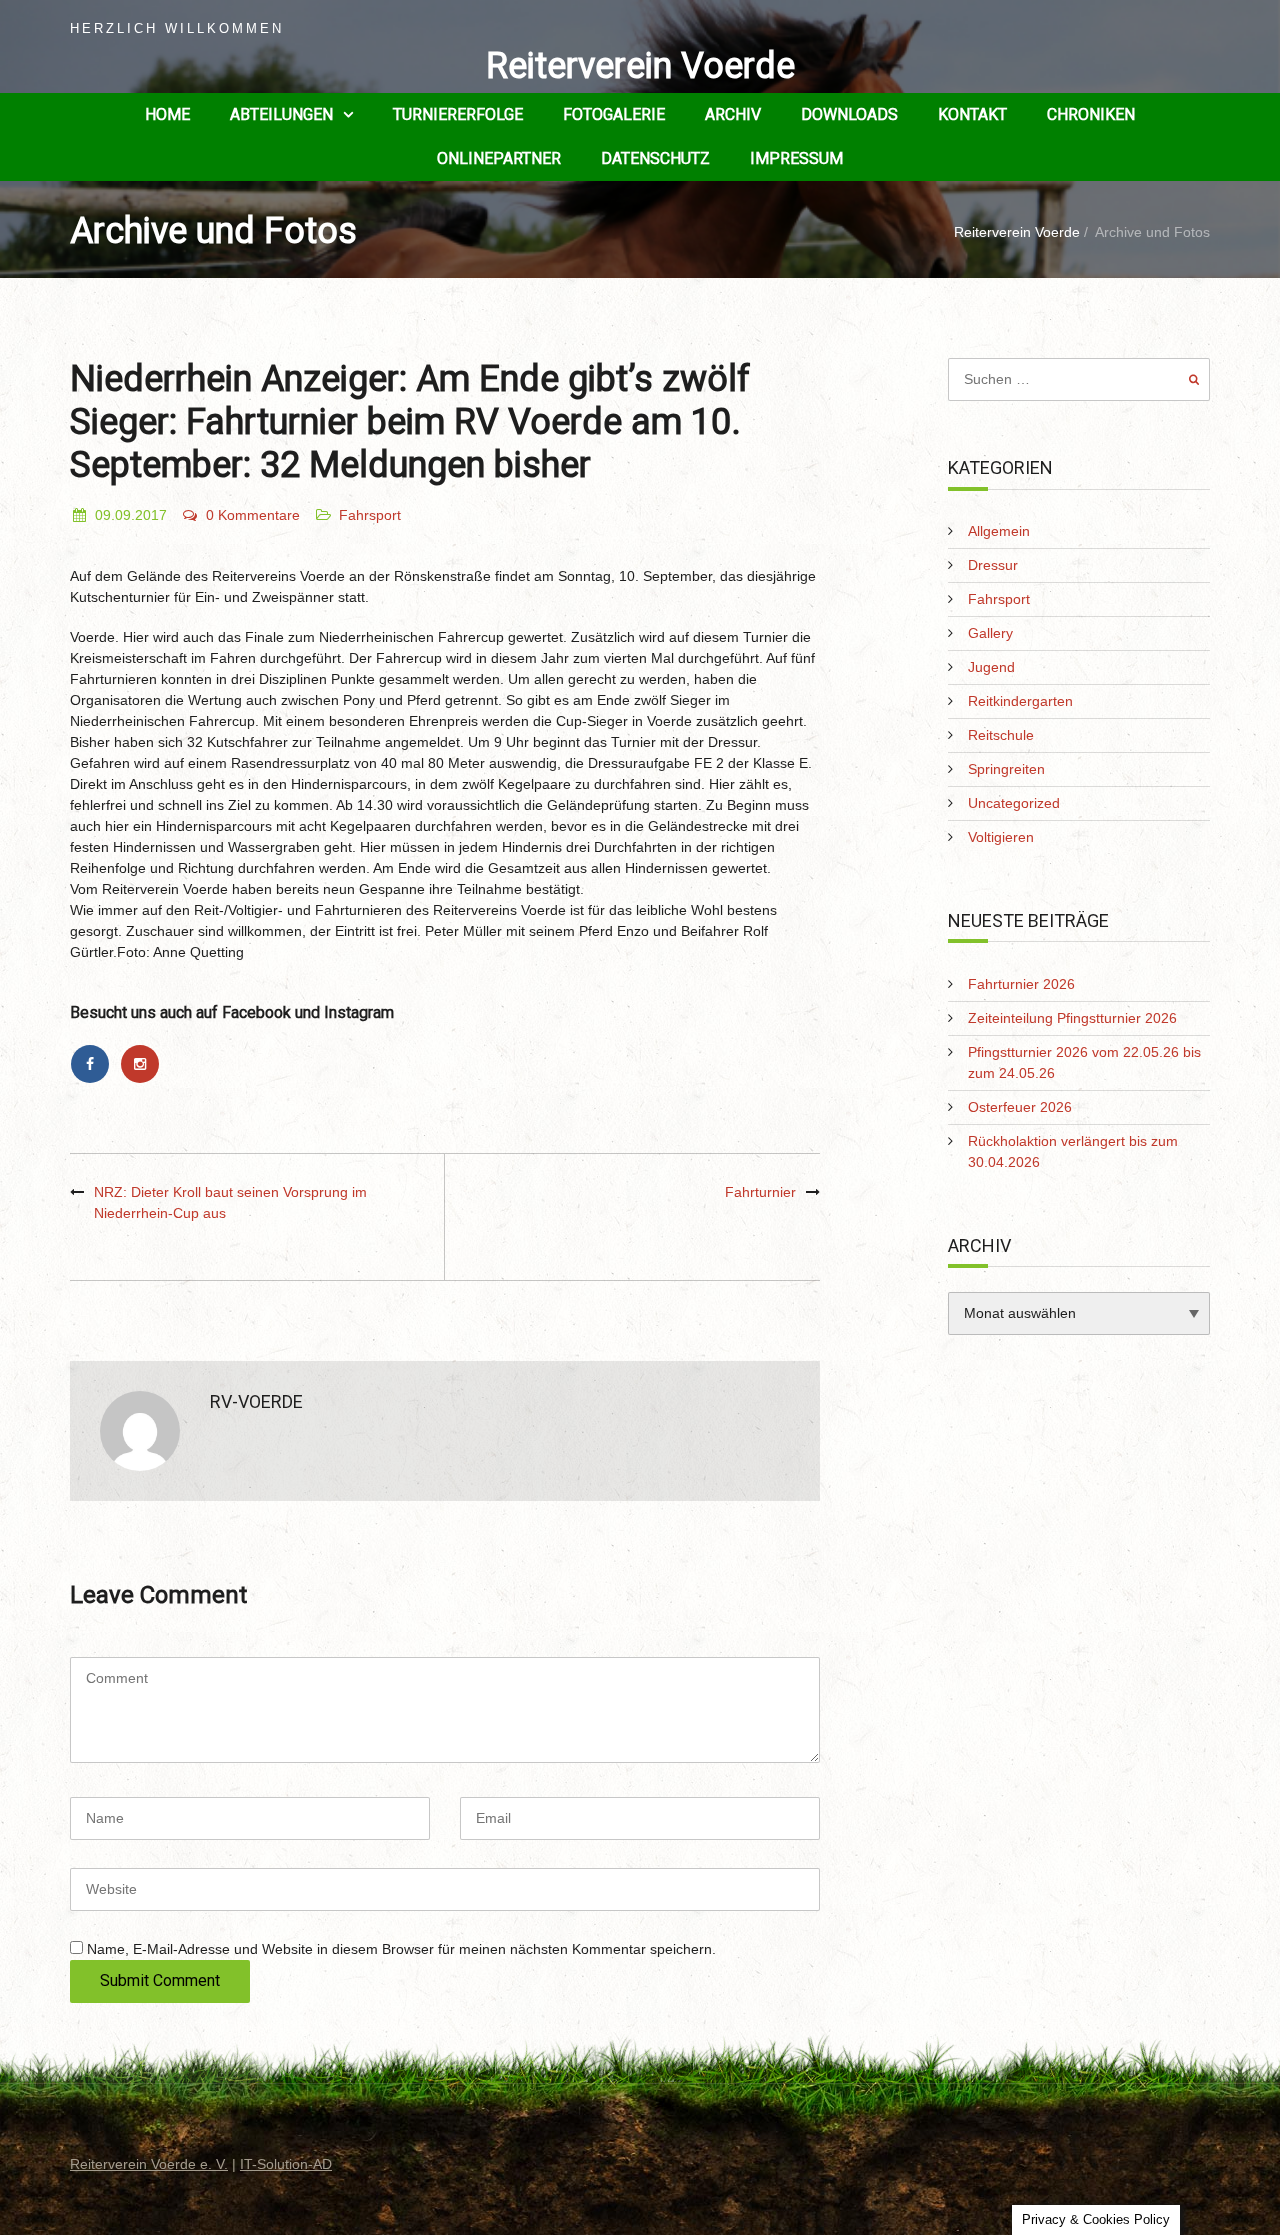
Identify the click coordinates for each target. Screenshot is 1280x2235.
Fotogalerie (614, 114)
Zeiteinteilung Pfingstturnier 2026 (1072, 1018)
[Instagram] (143, 1064)
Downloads (849, 114)
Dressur (993, 565)
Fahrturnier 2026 (1021, 984)
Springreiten (1006, 769)
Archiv (733, 114)
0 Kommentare (253, 515)
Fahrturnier (760, 1192)
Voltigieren (1001, 837)
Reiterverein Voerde (640, 66)
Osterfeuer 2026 (1020, 1107)
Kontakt (972, 114)
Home (167, 114)
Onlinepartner (499, 158)
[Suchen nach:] (1079, 379)
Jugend (991, 667)
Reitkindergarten (1020, 701)
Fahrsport (370, 515)
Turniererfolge (458, 114)
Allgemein (999, 531)
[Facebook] (95, 1064)
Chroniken (1091, 114)
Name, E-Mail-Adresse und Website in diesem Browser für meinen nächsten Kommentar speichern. (401, 1949)
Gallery (990, 633)
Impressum (796, 158)
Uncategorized (1014, 803)
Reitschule (1001, 735)
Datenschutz (655, 158)
